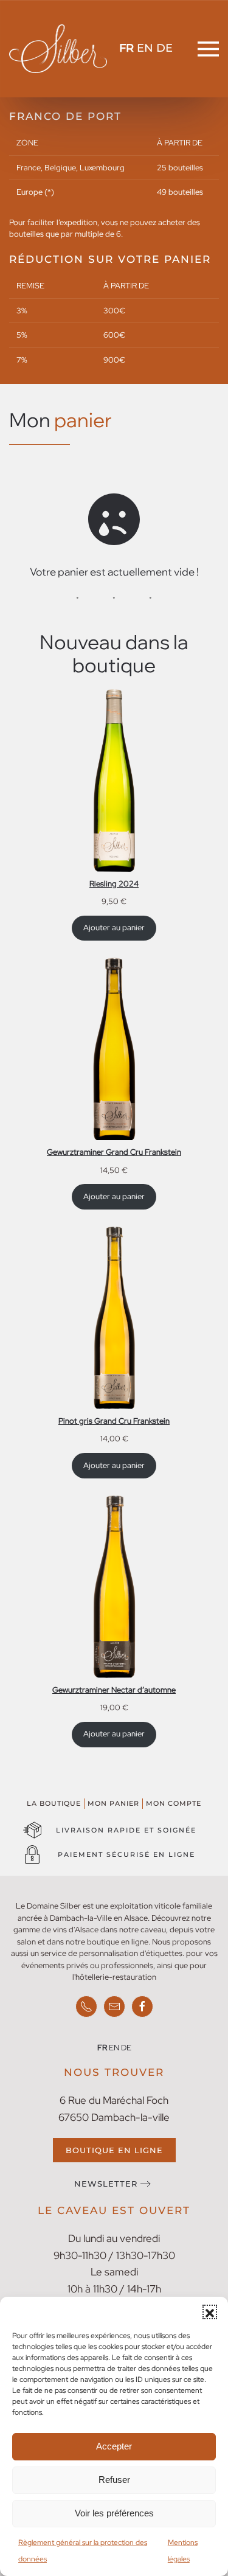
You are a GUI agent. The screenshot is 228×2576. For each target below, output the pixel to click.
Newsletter (106, 2184)
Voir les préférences (114, 2513)
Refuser (114, 2480)
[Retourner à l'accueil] (58, 49)
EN (145, 48)
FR (126, 48)
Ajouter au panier (114, 928)
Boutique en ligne (114, 2150)
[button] (210, 2312)
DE (164, 48)
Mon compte (174, 1803)
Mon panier (113, 1803)
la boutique (54, 1803)
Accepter (114, 2446)
